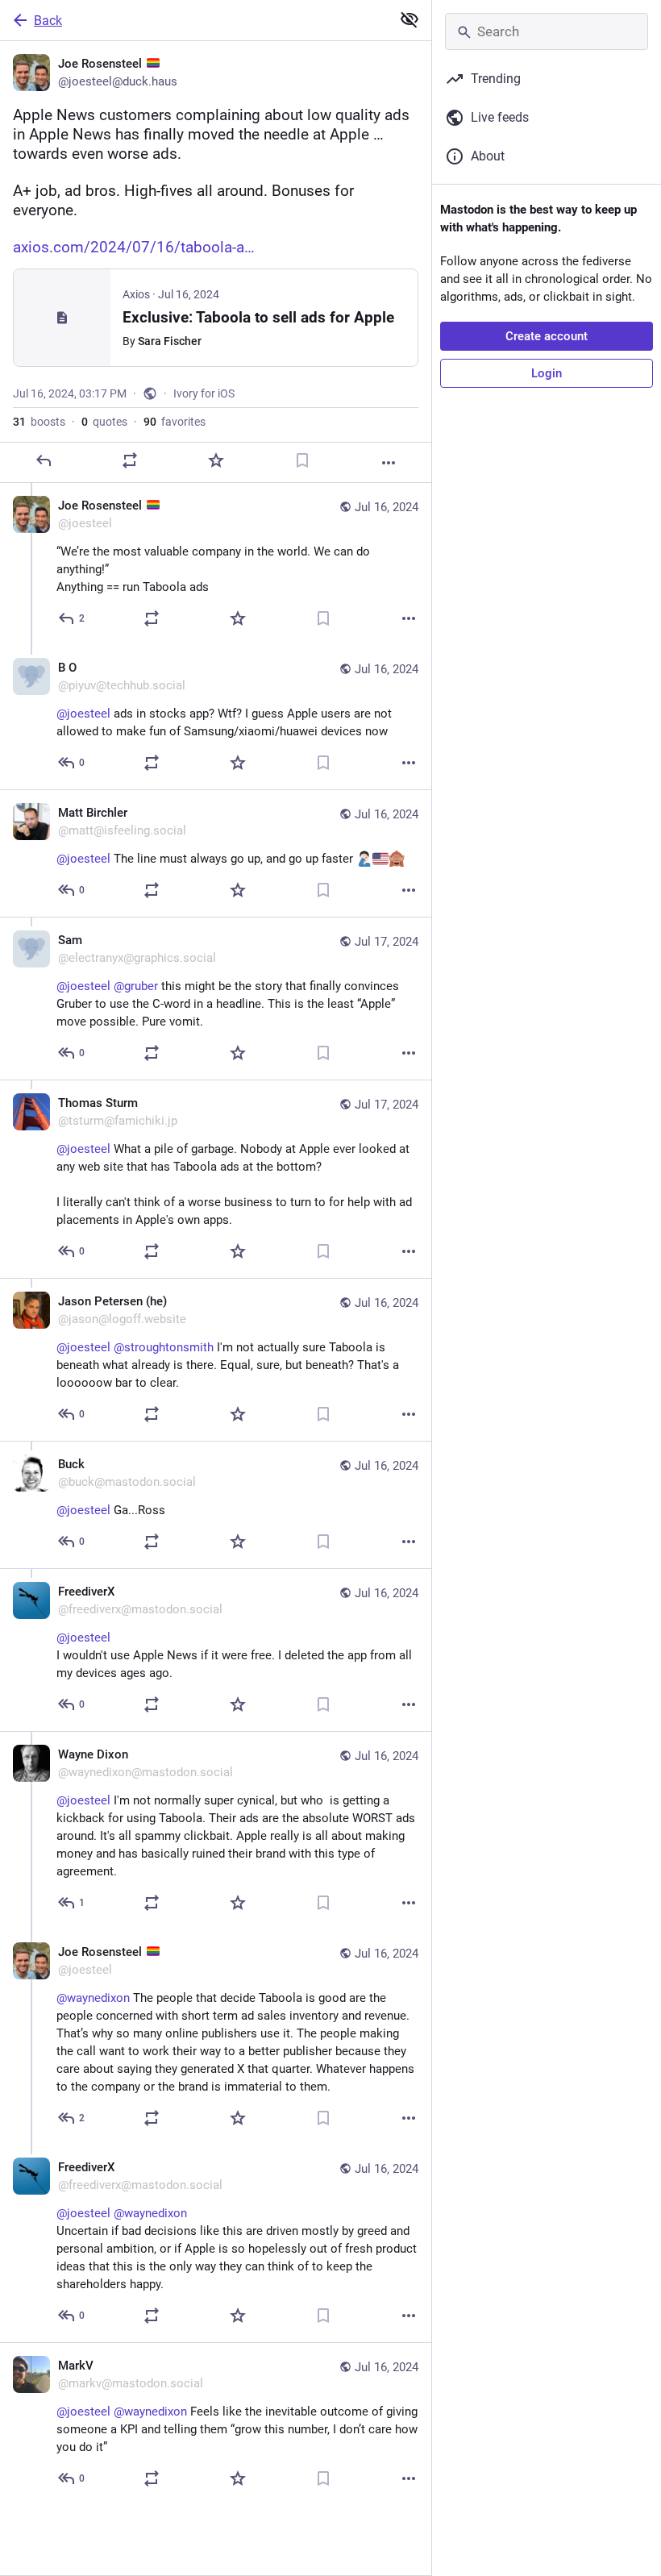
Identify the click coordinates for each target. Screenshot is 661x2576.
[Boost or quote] (130, 460)
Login (547, 373)
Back (48, 21)
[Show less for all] (409, 19)
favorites (175, 422)
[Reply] (44, 460)
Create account (547, 336)
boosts (39, 422)
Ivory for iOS (204, 393)
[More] (389, 463)
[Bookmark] (302, 460)
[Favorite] (216, 460)
